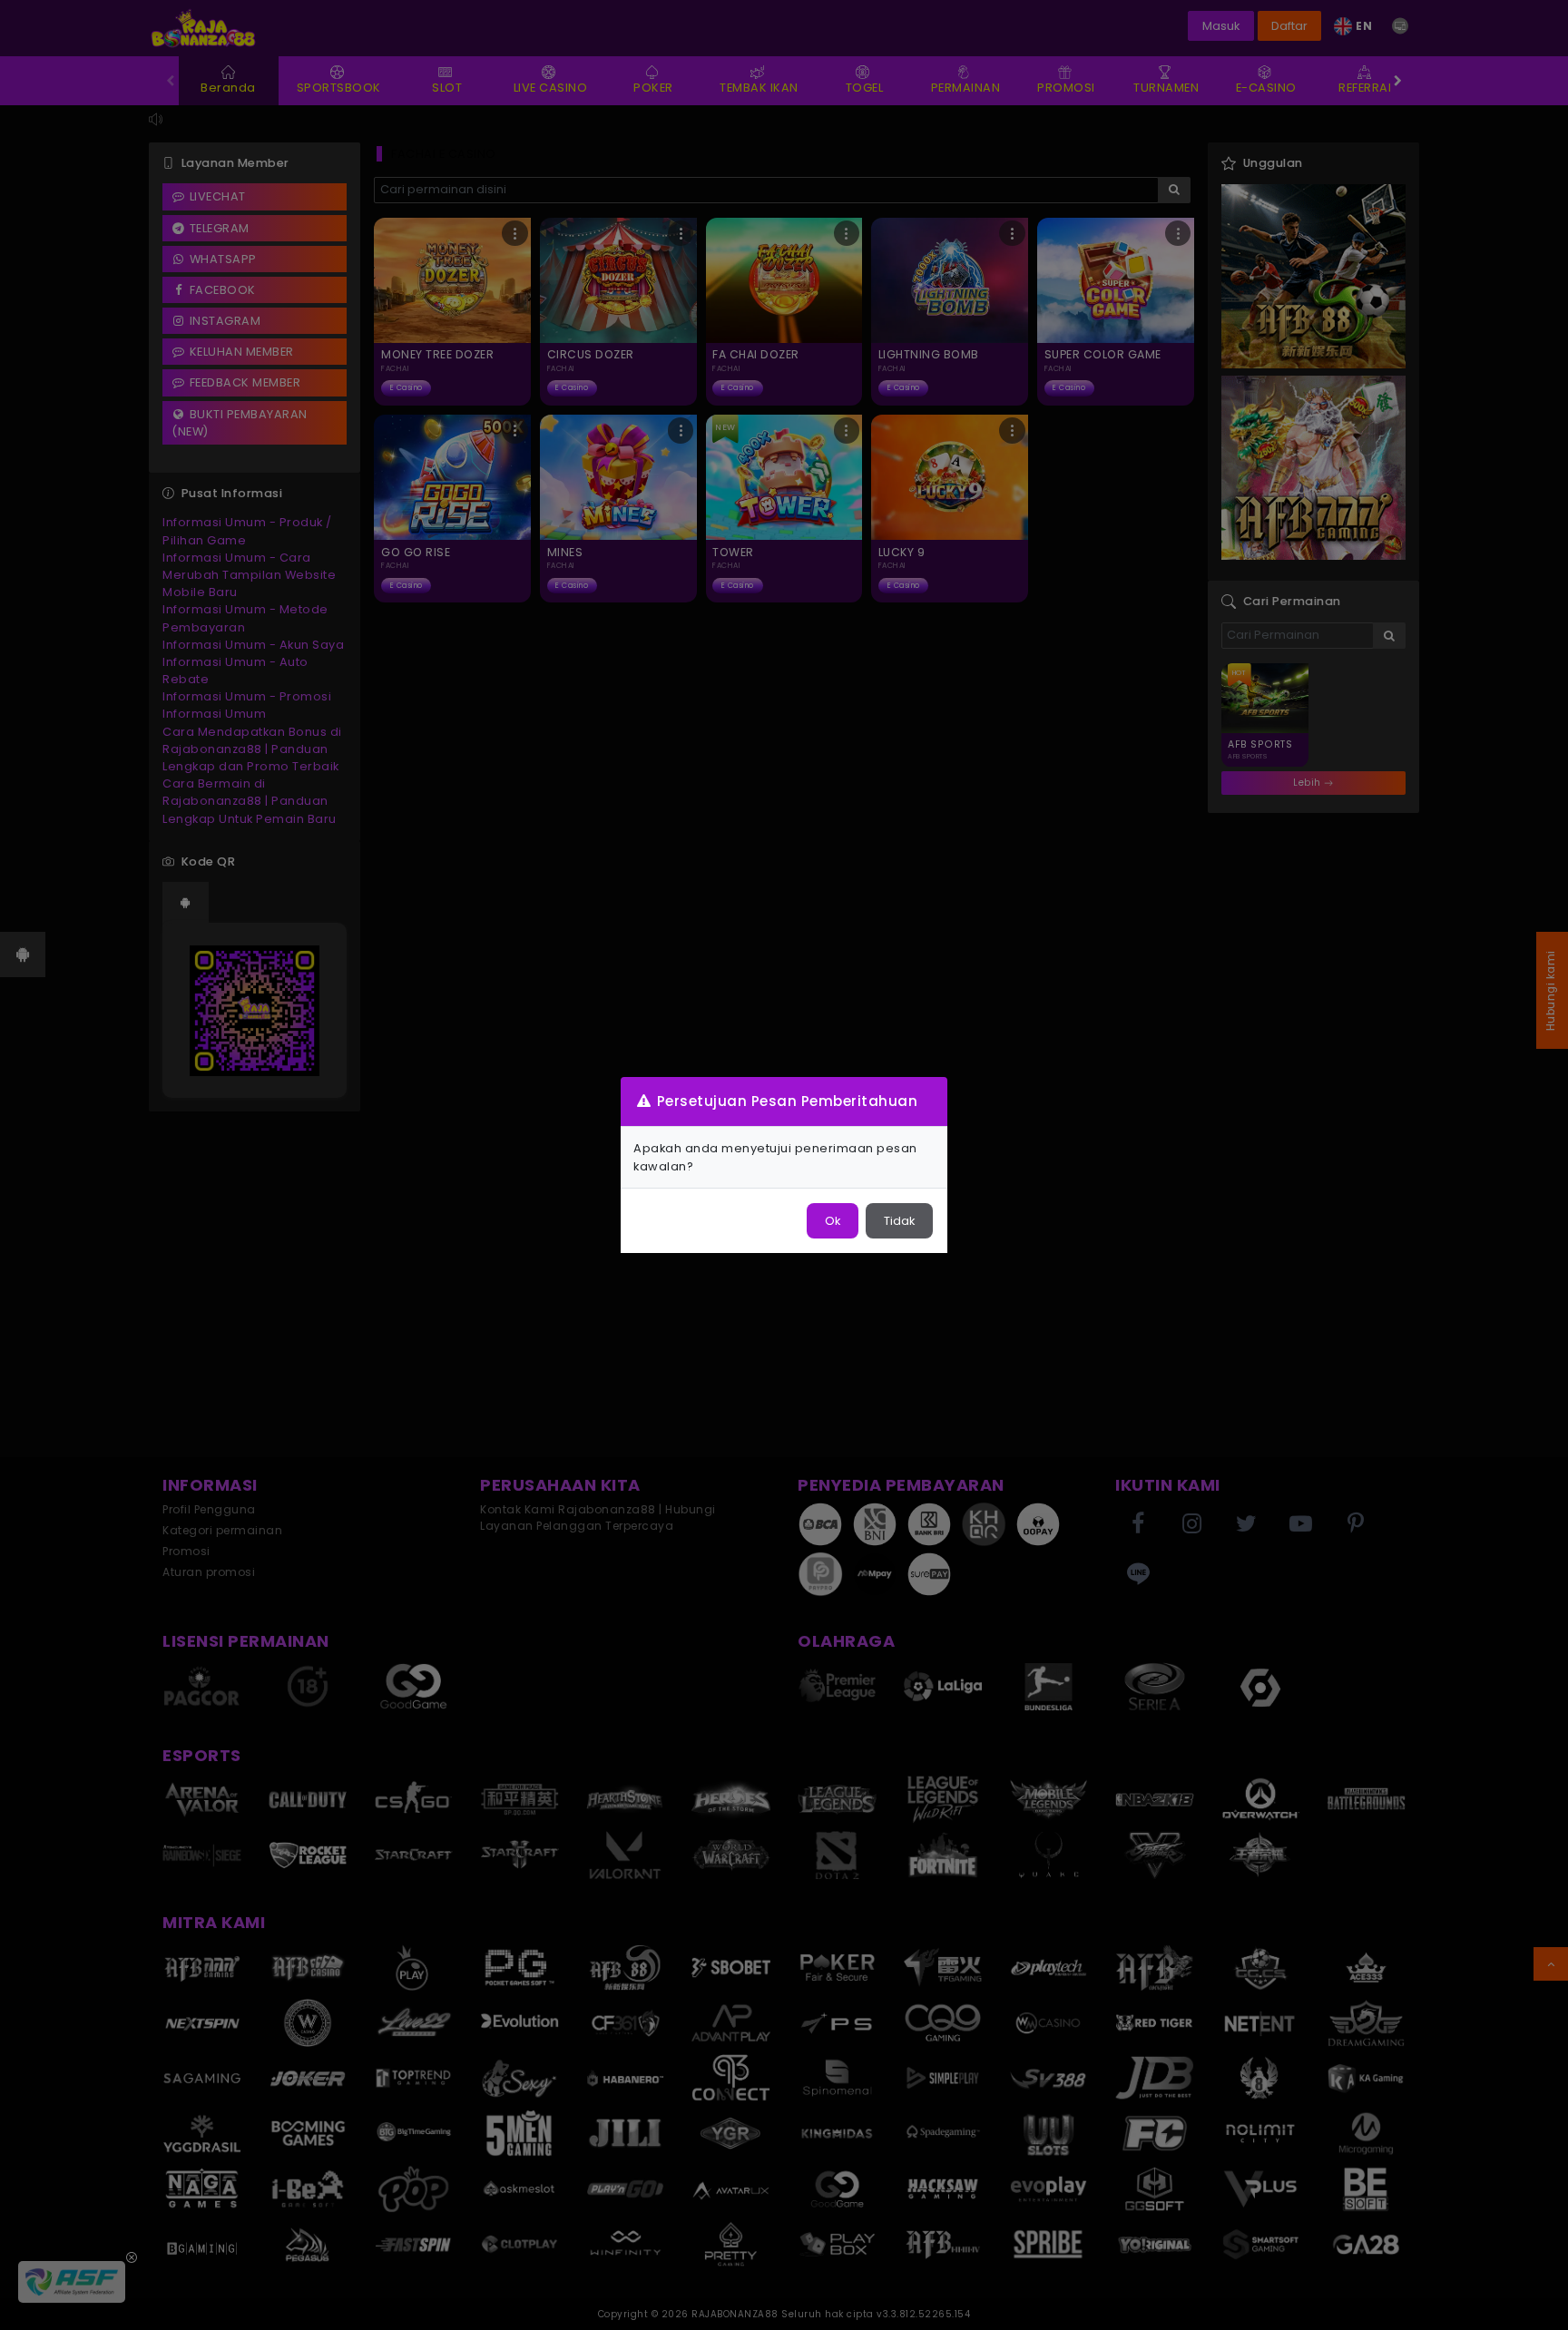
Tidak (899, 1221)
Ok (833, 1221)
